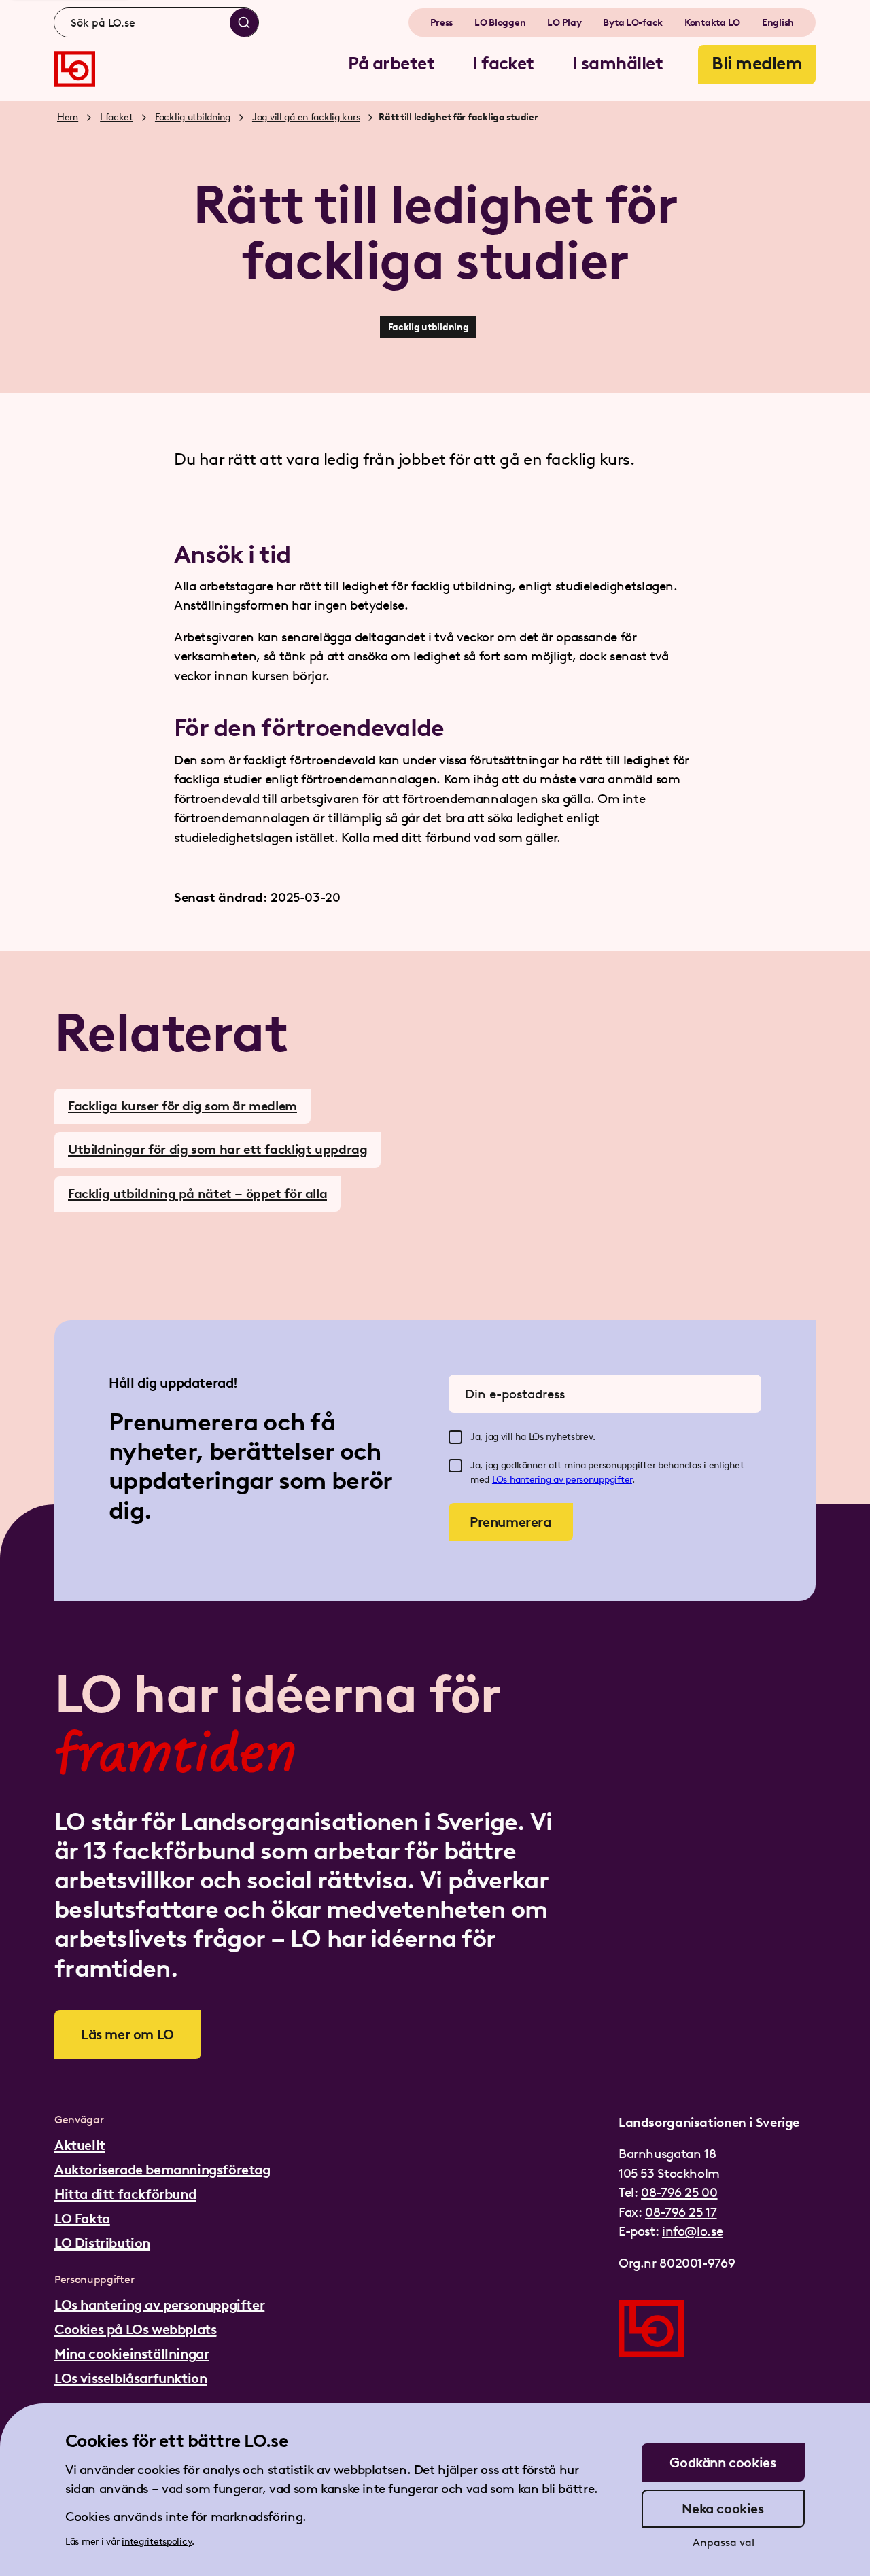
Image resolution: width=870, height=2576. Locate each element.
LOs (501, 1480)
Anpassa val (724, 2542)
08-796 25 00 (679, 2192)
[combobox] (156, 22)
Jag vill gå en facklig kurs (306, 117)
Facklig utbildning (193, 117)
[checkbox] (455, 1437)
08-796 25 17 (681, 2212)
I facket (117, 117)
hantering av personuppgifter (571, 1480)
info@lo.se (692, 2231)
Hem (68, 117)
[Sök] (244, 22)
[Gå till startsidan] (75, 69)
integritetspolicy (157, 2542)
